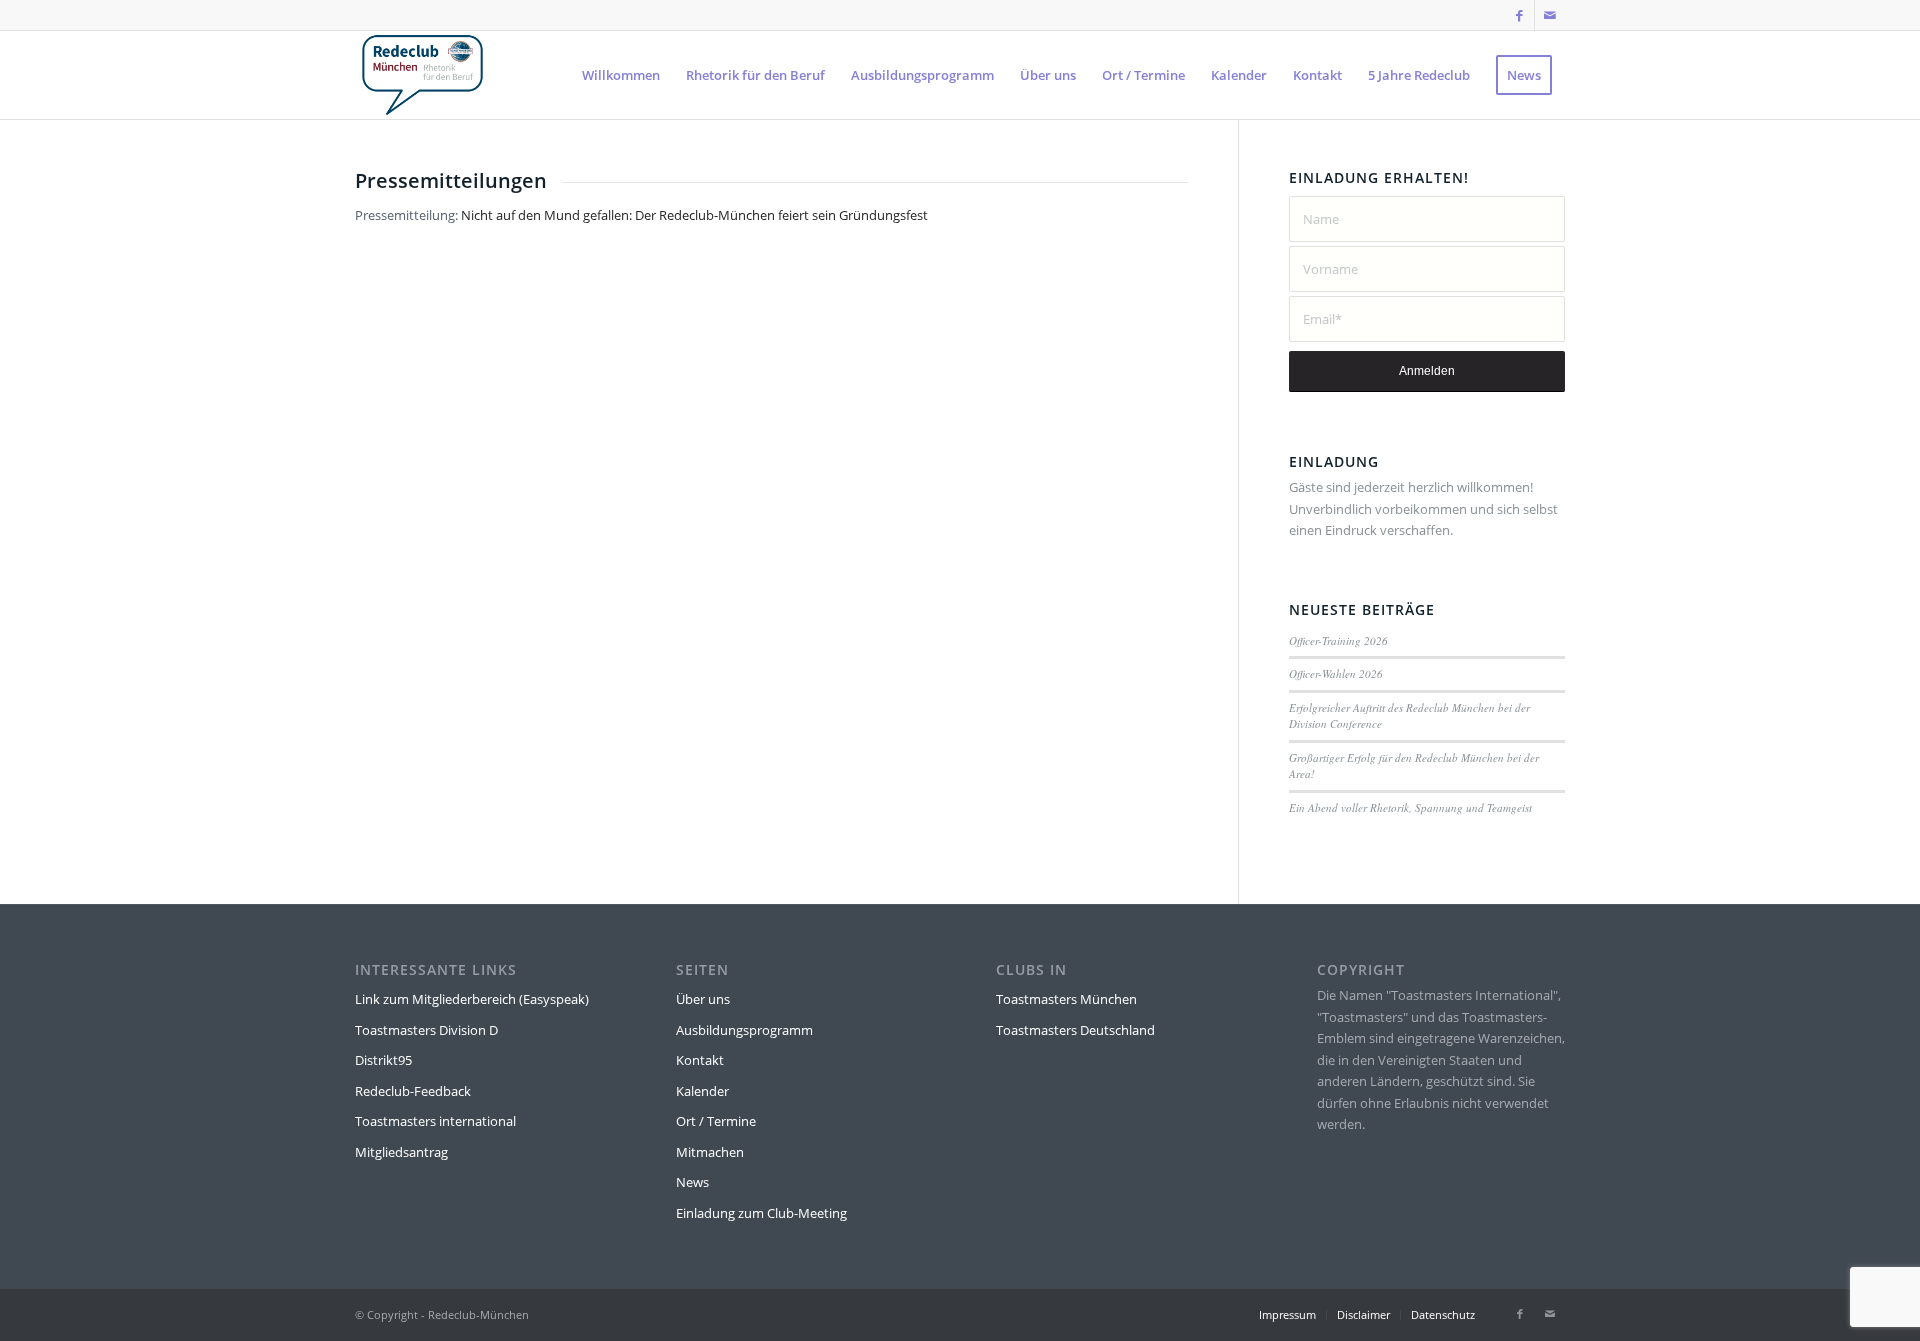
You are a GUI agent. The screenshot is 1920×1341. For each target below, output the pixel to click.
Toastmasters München (1066, 999)
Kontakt (700, 1060)
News (692, 1182)
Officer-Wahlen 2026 (1336, 673)
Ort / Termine (716, 1121)
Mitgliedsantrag (401, 1152)
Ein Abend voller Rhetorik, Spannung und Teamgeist (1410, 807)
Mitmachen (710, 1152)
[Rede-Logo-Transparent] (422, 75)
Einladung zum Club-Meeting (761, 1213)
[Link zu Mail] (1550, 15)
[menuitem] (621, 75)
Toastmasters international (435, 1121)
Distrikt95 (383, 1060)
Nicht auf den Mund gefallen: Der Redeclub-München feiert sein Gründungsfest (694, 215)
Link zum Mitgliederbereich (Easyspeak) (472, 999)
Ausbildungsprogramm (744, 1030)
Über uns (703, 999)
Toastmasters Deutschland (1075, 1030)
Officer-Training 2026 (1338, 640)
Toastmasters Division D (426, 1030)
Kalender (702, 1091)
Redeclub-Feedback (413, 1091)
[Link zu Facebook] (1519, 15)
